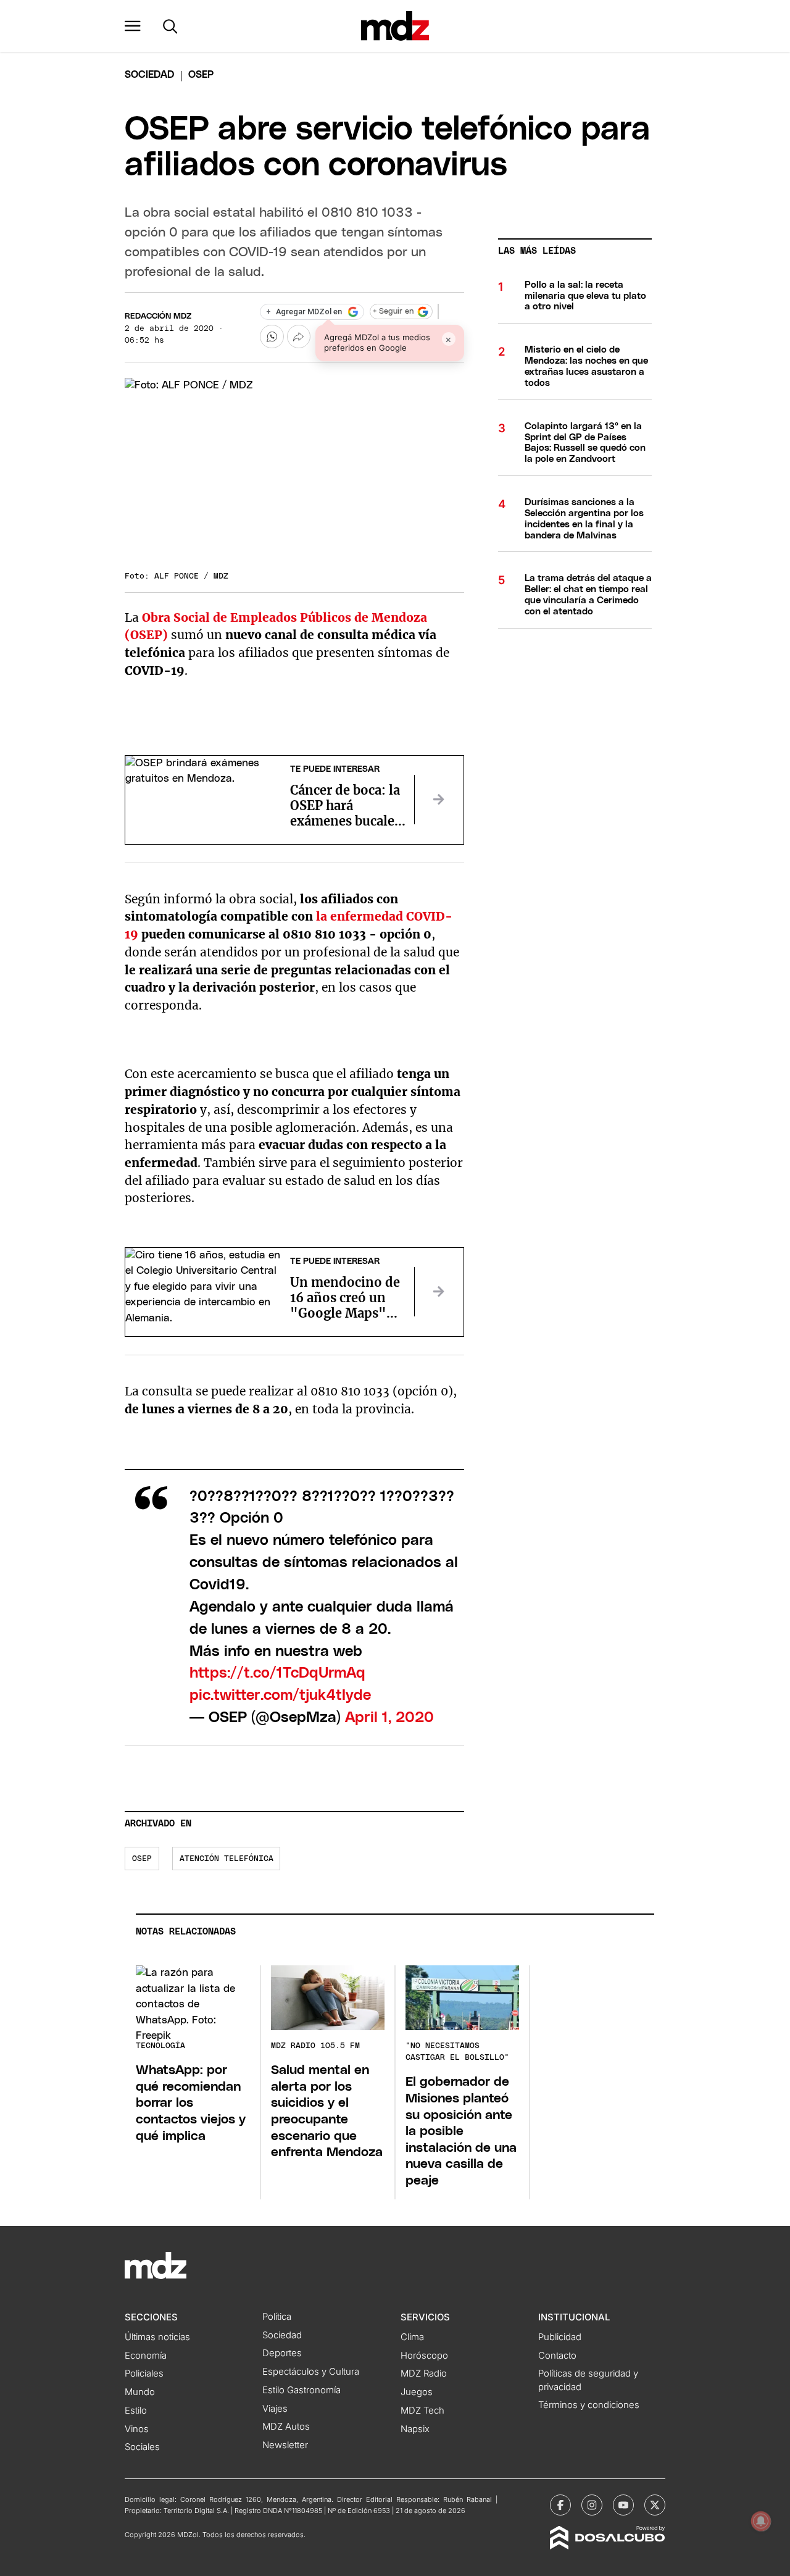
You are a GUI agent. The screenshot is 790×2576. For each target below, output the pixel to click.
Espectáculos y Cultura (311, 2372)
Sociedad (149, 75)
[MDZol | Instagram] (592, 2505)
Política (277, 2317)
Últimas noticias (157, 2337)
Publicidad (560, 2337)
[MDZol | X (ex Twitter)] (655, 2505)
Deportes (282, 2353)
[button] (133, 26)
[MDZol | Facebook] (560, 2505)
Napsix (415, 2429)
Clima (412, 2337)
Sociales (142, 2447)
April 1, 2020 (389, 1718)
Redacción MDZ (158, 316)
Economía (146, 2356)
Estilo (136, 2411)
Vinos (137, 2429)
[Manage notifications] (761, 2521)
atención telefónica (227, 1859)
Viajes (275, 2409)
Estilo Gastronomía (301, 2390)
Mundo (140, 2392)
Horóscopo (424, 2356)
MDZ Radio (424, 2373)
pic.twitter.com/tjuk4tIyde (280, 1696)
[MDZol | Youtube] (623, 2505)
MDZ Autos (286, 2427)
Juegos (417, 2392)
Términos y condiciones (589, 2405)
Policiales (144, 2373)
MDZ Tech (422, 2411)
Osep (142, 1859)
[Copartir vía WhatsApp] (272, 337)
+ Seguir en (393, 312)
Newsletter (285, 2445)
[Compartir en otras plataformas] (299, 337)
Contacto (557, 2356)
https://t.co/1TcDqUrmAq (277, 1673)
